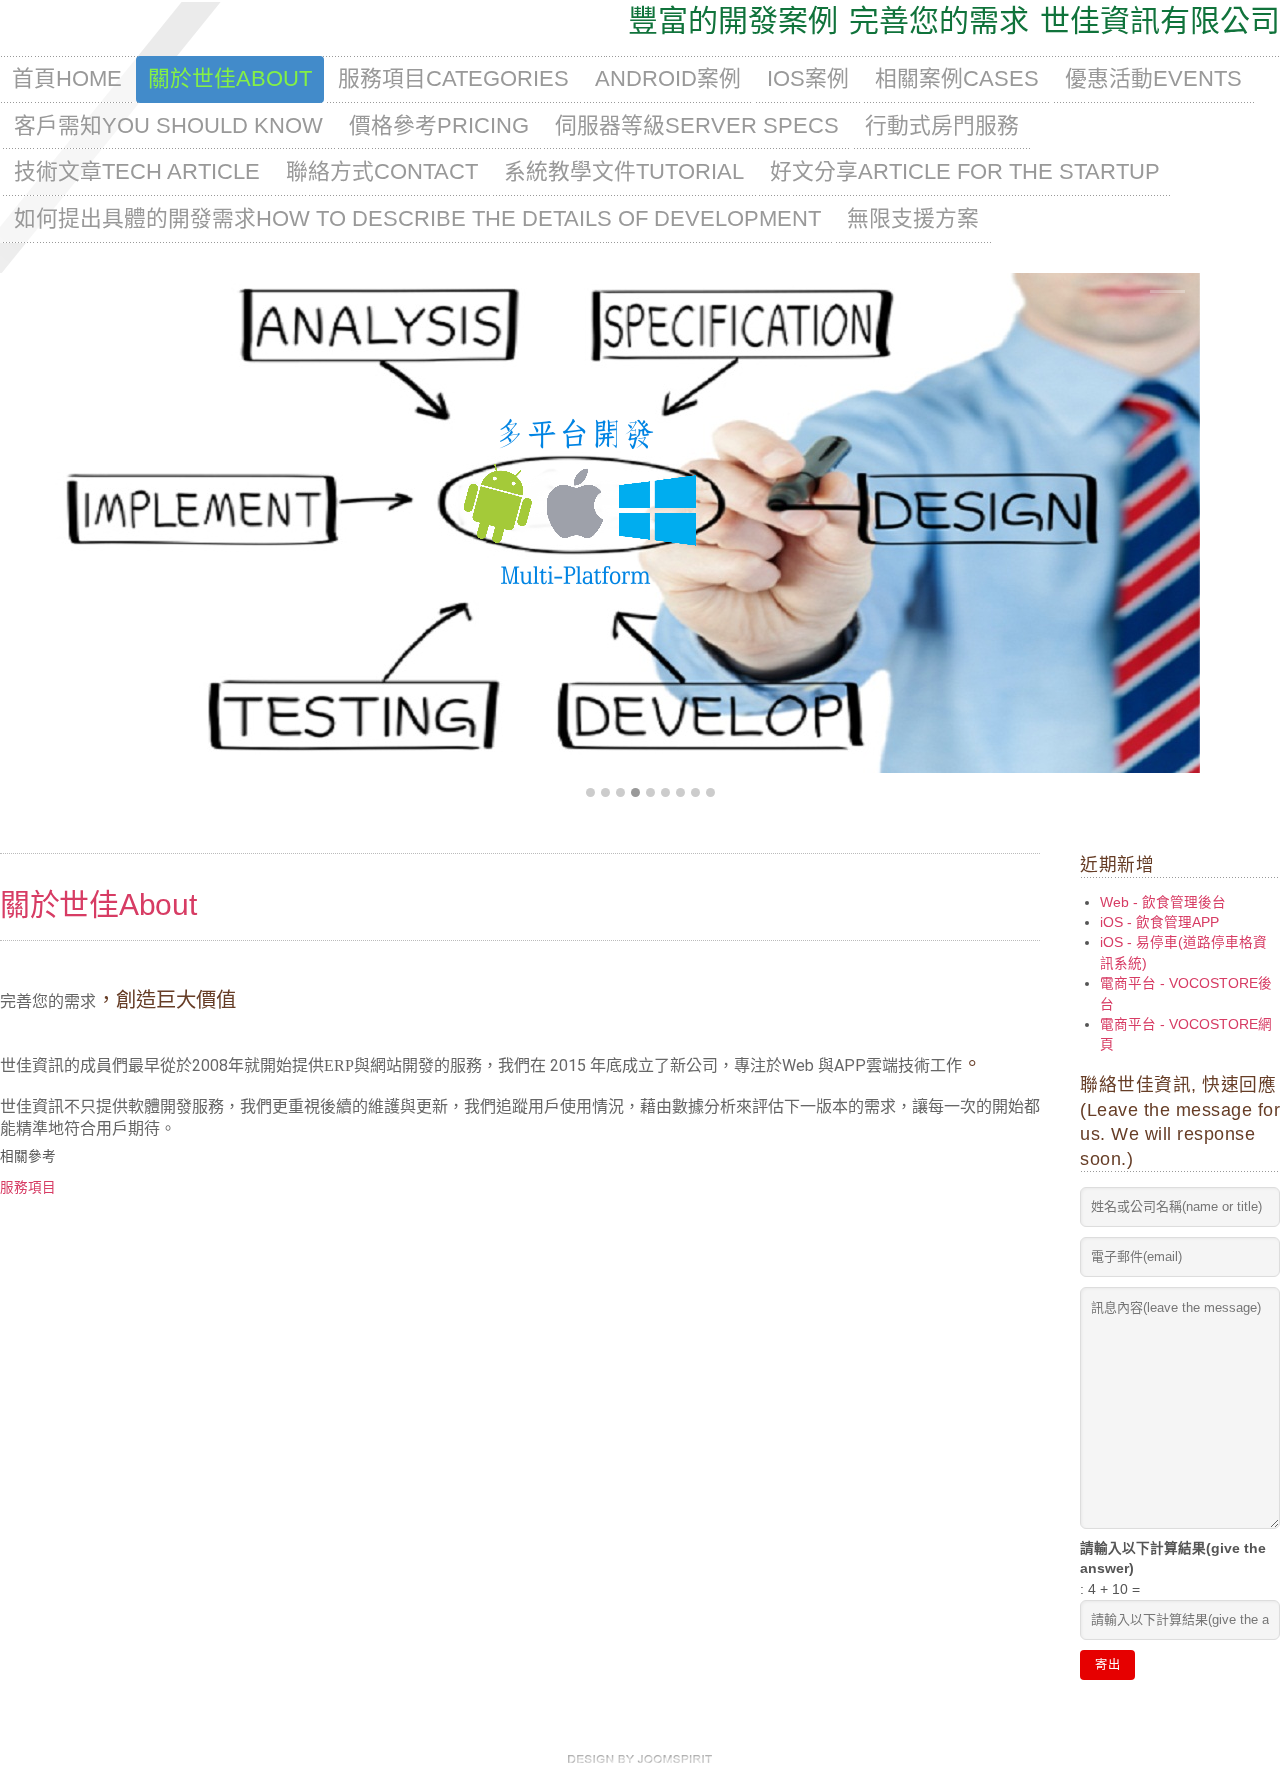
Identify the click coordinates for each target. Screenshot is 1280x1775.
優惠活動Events (1153, 78)
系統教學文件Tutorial (624, 171)
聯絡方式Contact (382, 171)
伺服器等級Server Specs (697, 125)
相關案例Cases (957, 78)
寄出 (1107, 1665)
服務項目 (28, 1187)
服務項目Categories (453, 78)
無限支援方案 (913, 218)
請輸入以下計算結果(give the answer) (1173, 1558)
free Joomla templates (640, 1759)
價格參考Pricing (439, 125)
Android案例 (668, 78)
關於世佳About (230, 78)
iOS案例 (808, 78)
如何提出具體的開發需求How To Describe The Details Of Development (417, 218)
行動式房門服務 (942, 125)
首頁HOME (67, 78)
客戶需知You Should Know (168, 125)
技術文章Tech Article (137, 171)
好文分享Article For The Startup (965, 171)
